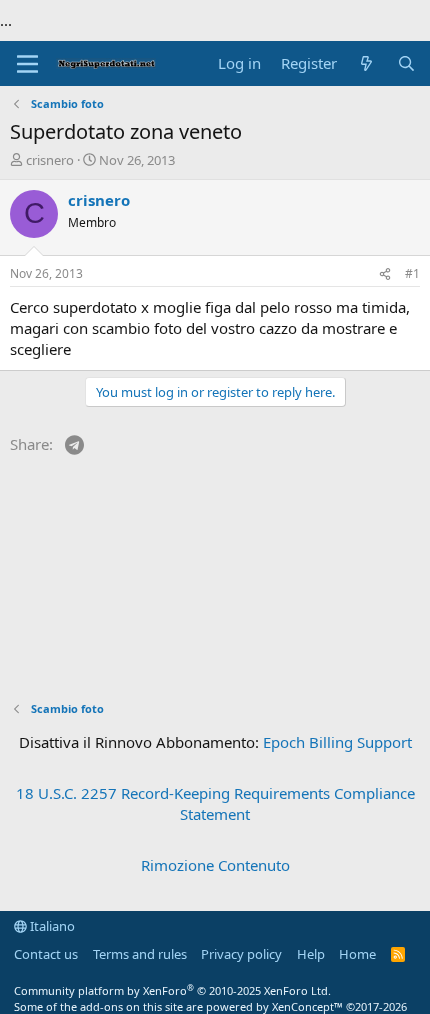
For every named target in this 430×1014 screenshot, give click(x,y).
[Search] (406, 63)
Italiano (51, 926)
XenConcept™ (307, 1006)
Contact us (46, 954)
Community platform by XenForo (172, 990)
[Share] (385, 274)
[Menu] (27, 64)
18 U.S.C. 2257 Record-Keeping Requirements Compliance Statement (215, 803)
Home (357, 954)
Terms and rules (140, 954)
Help (311, 954)
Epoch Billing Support (337, 742)
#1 (412, 273)
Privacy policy (241, 954)
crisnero (50, 160)
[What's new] (366, 63)
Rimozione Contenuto (215, 865)
